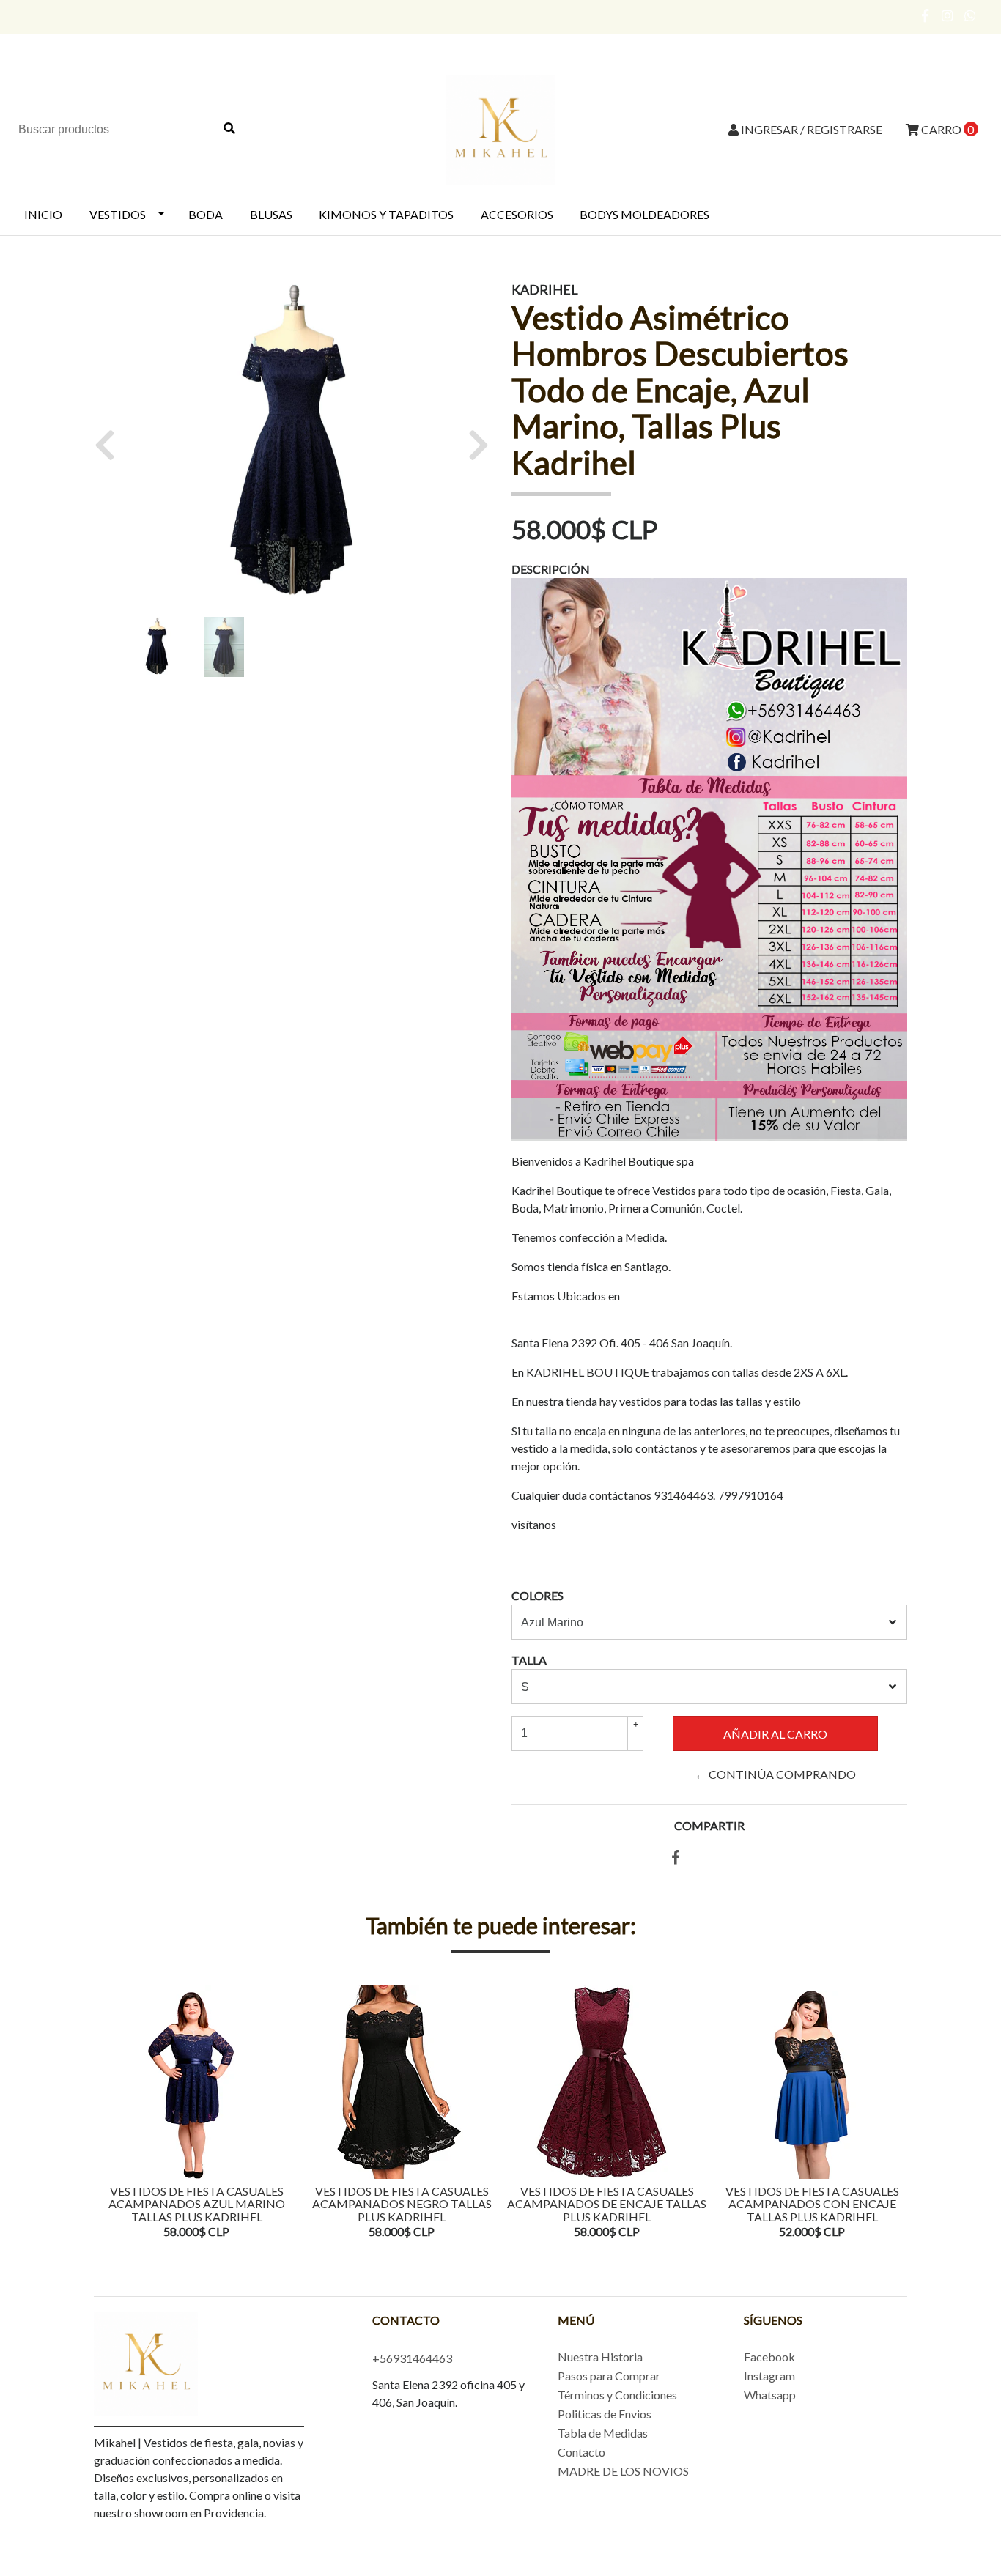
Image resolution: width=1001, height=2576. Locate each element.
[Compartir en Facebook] (676, 1858)
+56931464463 (412, 2358)
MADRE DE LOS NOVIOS (623, 2471)
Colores (538, 1595)
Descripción (551, 569)
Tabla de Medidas (603, 2433)
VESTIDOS (118, 214)
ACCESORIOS (517, 214)
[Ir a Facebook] (926, 15)
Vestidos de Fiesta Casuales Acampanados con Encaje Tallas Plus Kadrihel (812, 2204)
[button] (110, 445)
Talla (529, 1660)
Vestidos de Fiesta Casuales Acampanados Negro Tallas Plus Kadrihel (402, 2204)
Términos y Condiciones (617, 2395)
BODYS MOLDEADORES (644, 214)
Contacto (581, 2452)
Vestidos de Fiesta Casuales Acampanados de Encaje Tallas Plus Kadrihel (607, 2204)
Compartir (709, 1825)
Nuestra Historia (600, 2357)
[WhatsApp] (971, 15)
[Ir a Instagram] (948, 15)
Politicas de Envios (605, 2414)
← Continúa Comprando (775, 1774)
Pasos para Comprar (609, 2376)
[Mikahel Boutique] (500, 128)
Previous (108, 2113)
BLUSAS (271, 214)
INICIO (43, 214)
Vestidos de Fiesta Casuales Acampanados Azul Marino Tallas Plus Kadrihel (197, 2204)
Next (893, 2113)
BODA (206, 214)
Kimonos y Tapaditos (386, 214)
